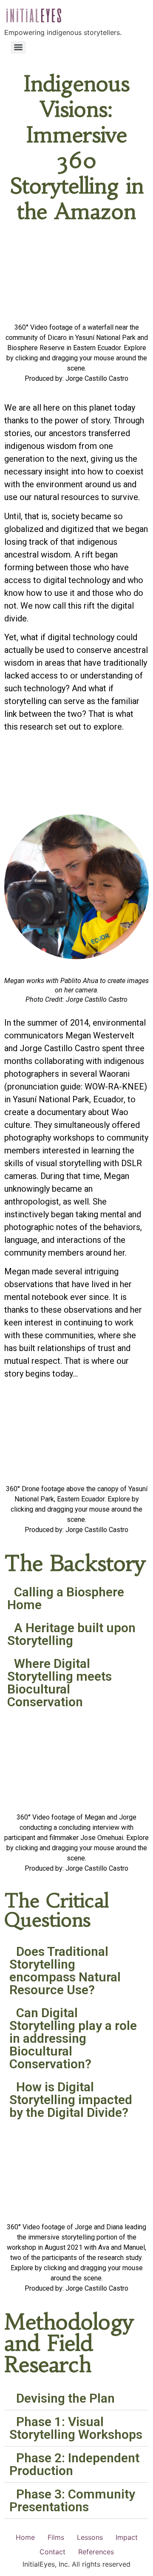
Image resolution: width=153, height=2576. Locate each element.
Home (25, 2537)
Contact (52, 2552)
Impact (127, 2537)
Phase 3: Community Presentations (72, 2500)
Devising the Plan (65, 2398)
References (96, 2552)
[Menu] (18, 47)
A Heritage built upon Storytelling (71, 1634)
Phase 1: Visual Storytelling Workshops (76, 2428)
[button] (76, 1598)
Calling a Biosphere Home (66, 1598)
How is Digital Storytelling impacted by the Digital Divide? (71, 2100)
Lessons (90, 2537)
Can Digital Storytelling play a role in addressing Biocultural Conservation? (73, 2038)
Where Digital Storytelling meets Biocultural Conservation (59, 1683)
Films (56, 2537)
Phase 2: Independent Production (74, 2464)
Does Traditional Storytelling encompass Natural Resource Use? (65, 1971)
